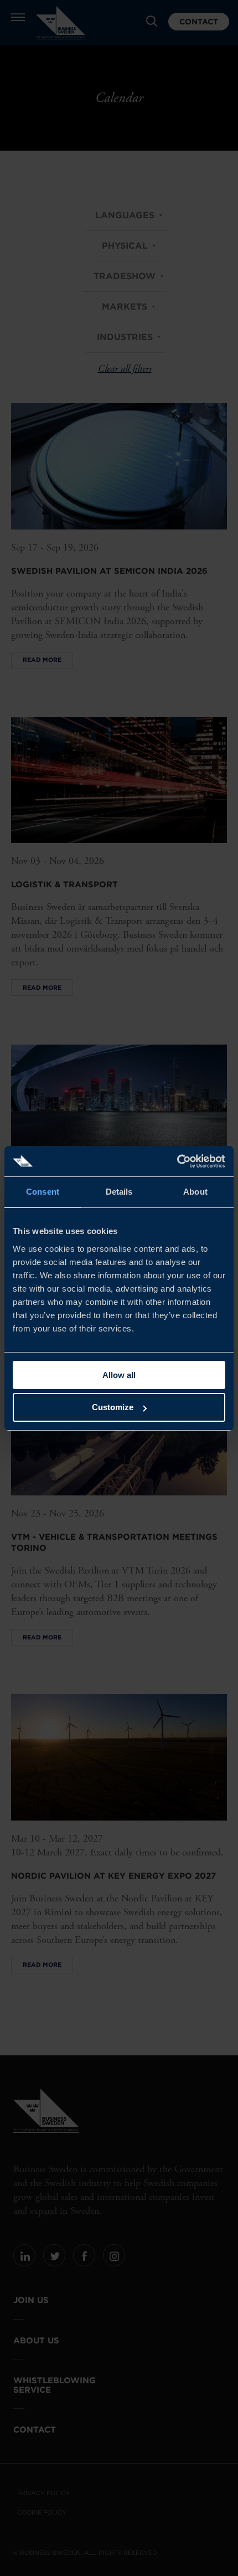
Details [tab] (119, 1192)
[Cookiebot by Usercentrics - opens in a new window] (177, 1161)
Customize (113, 1407)
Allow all (119, 1375)
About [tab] (195, 1192)
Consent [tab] (43, 1192)
